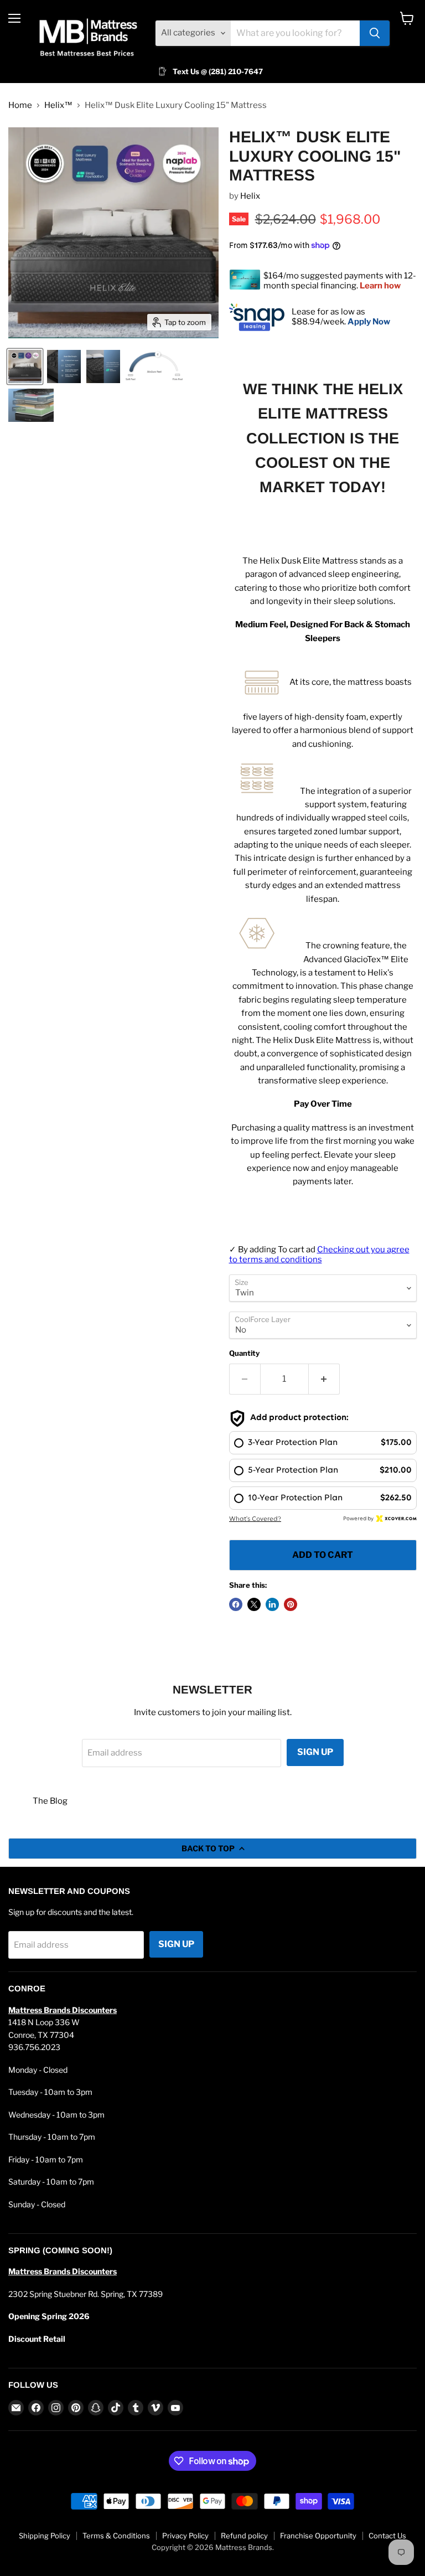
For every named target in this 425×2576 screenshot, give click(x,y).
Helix (250, 196)
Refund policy (244, 2536)
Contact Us (387, 2536)
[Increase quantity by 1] (324, 1379)
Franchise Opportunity (318, 2536)
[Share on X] (254, 1604)
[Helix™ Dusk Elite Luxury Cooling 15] (25, 366)
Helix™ (58, 105)
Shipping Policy (45, 2536)
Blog (59, 1801)
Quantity (244, 1353)
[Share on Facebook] (236, 1604)
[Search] (375, 33)
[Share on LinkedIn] (272, 1604)
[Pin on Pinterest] (291, 1604)
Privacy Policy (185, 2536)
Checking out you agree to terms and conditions (319, 1254)
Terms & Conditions (116, 2536)
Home (20, 105)
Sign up (315, 1752)
